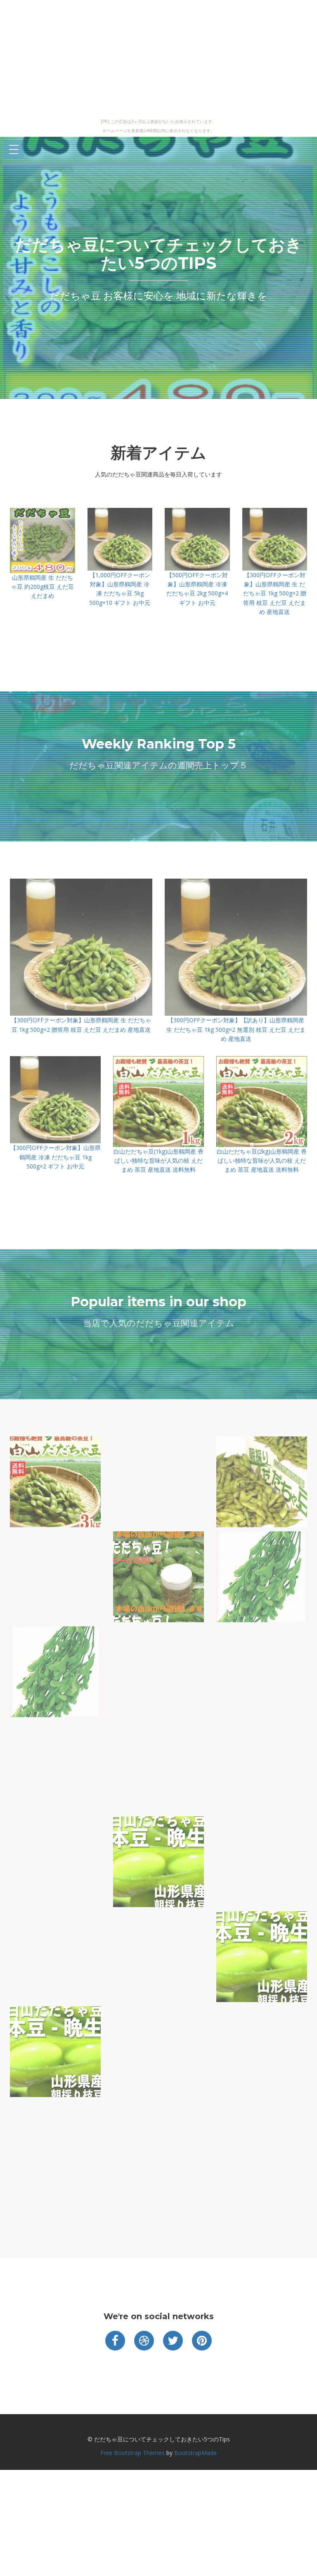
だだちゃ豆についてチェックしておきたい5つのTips (158, 254)
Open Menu (14, 150)
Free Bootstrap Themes (132, 2453)
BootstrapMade (195, 2453)
